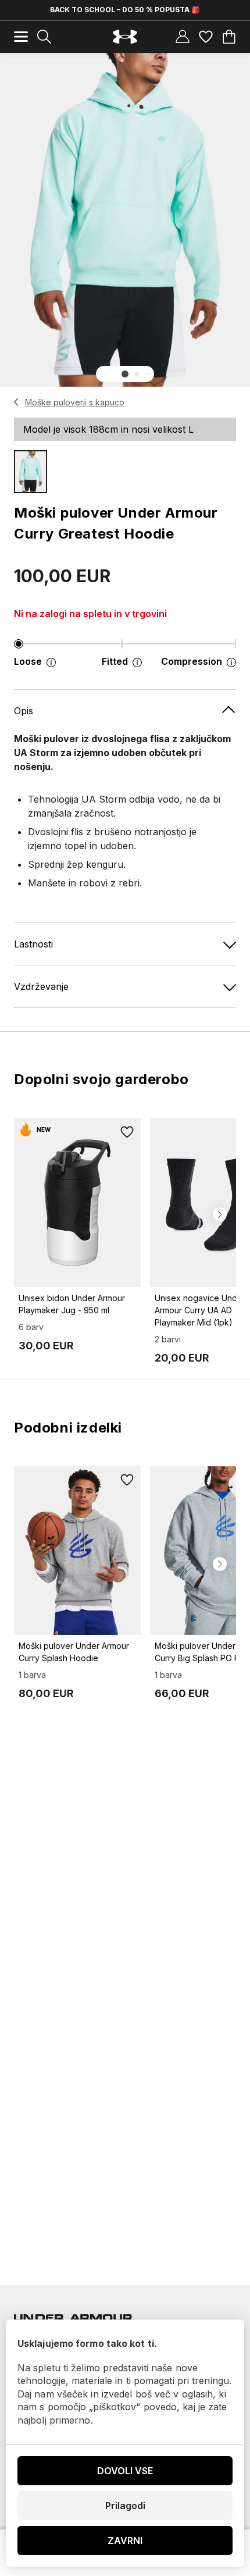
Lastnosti (33, 944)
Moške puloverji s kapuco (75, 402)
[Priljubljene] (206, 37)
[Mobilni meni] (21, 37)
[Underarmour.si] (125, 37)
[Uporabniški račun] (183, 37)
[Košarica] (229, 37)
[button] (125, 374)
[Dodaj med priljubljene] (127, 1132)
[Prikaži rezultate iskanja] (44, 37)
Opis (24, 711)
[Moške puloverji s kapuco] (17, 402)
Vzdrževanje (41, 986)
